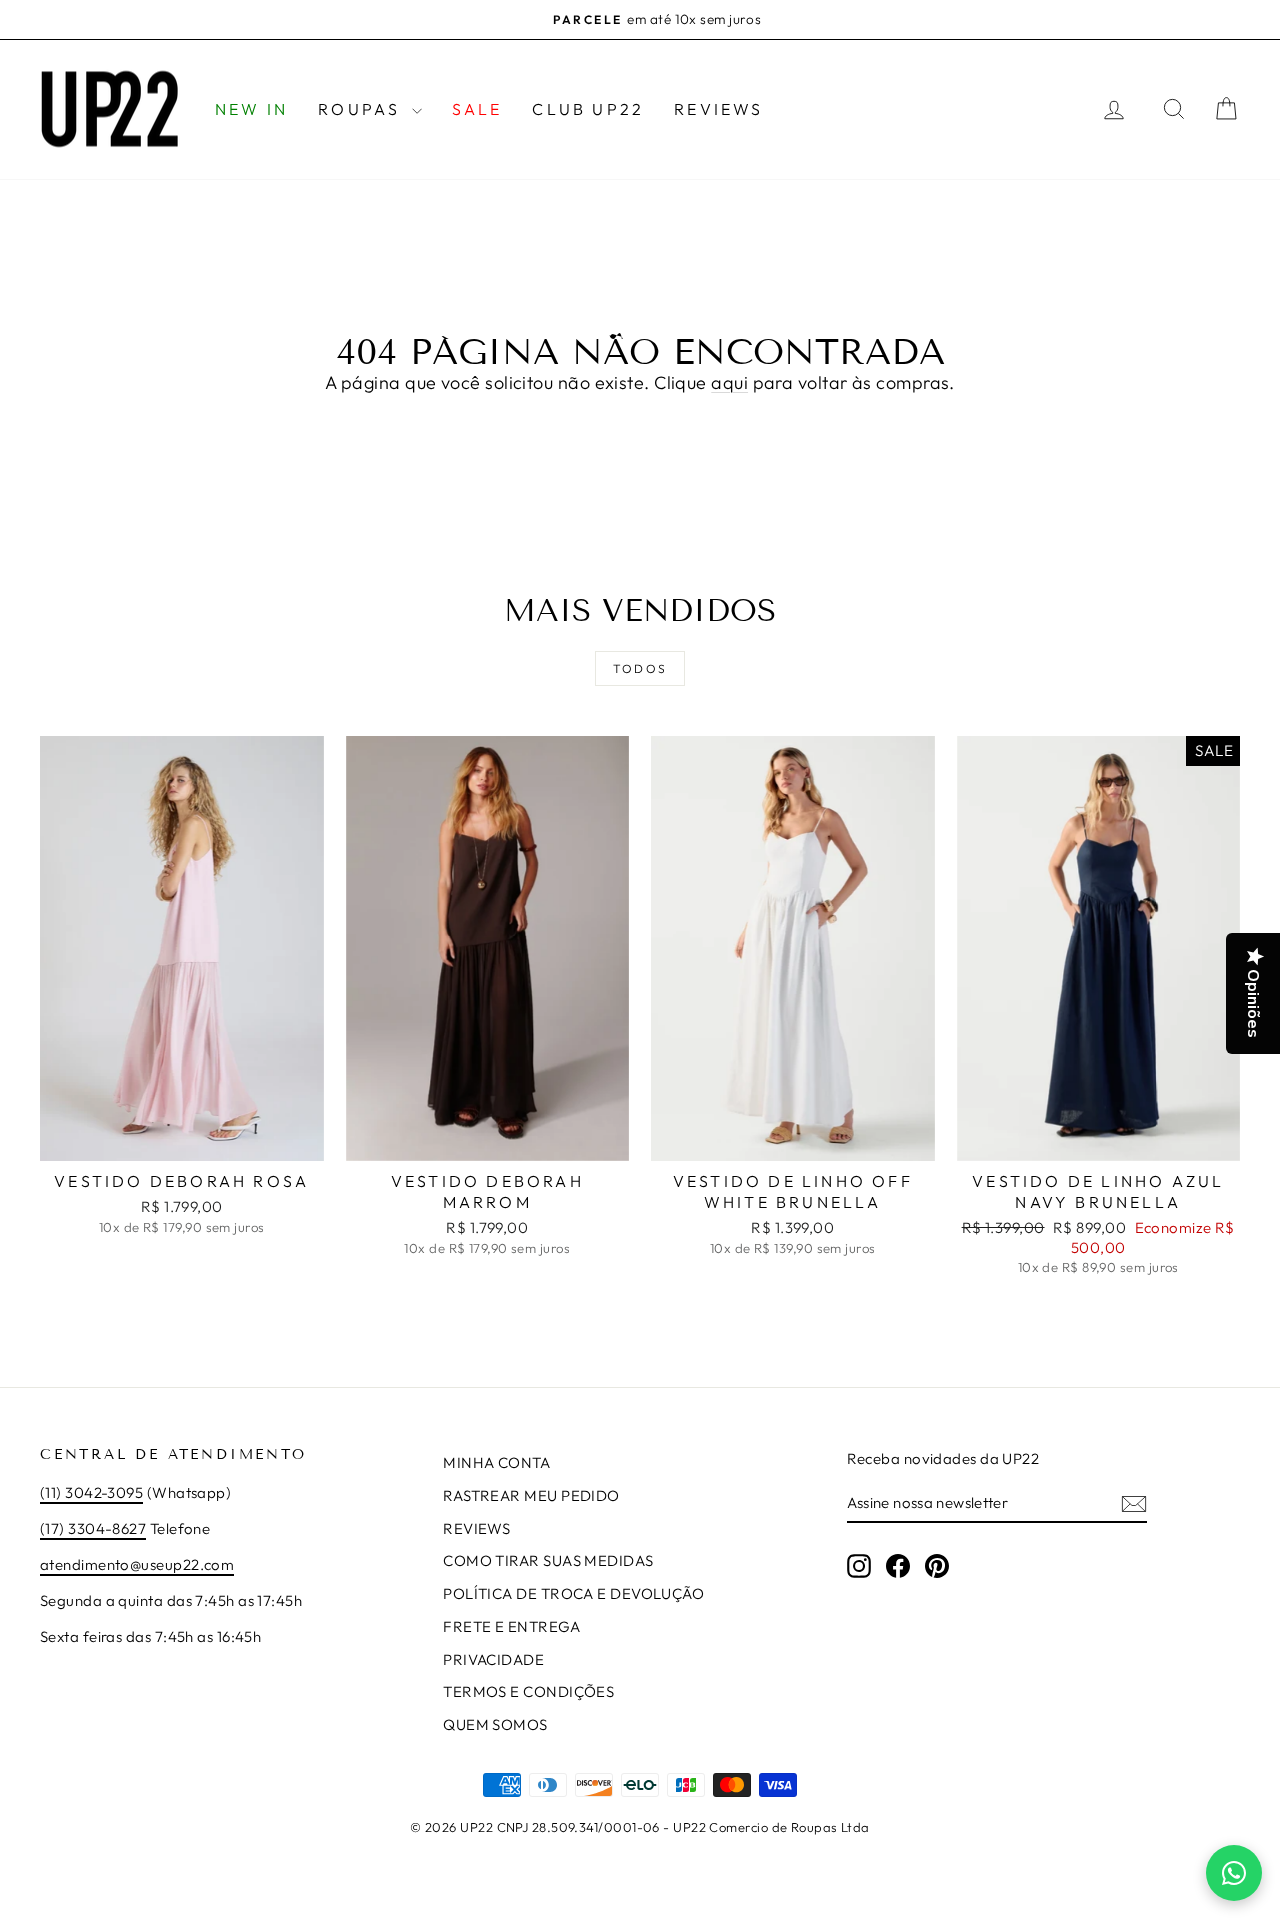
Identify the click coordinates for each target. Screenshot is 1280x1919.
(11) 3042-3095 (91, 1492)
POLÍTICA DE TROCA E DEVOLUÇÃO (573, 1593)
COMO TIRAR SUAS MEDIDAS (548, 1560)
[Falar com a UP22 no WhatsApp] (1234, 1873)
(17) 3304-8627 (93, 1528)
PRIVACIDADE (493, 1659)
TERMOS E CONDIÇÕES (528, 1691)
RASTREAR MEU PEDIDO (531, 1495)
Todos (640, 668)
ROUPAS (362, 109)
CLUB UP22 (588, 109)
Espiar (182, 1139)
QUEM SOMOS (495, 1724)
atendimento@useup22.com (137, 1564)
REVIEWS (718, 109)
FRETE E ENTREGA (511, 1626)
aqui (729, 382)
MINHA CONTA (496, 1462)
